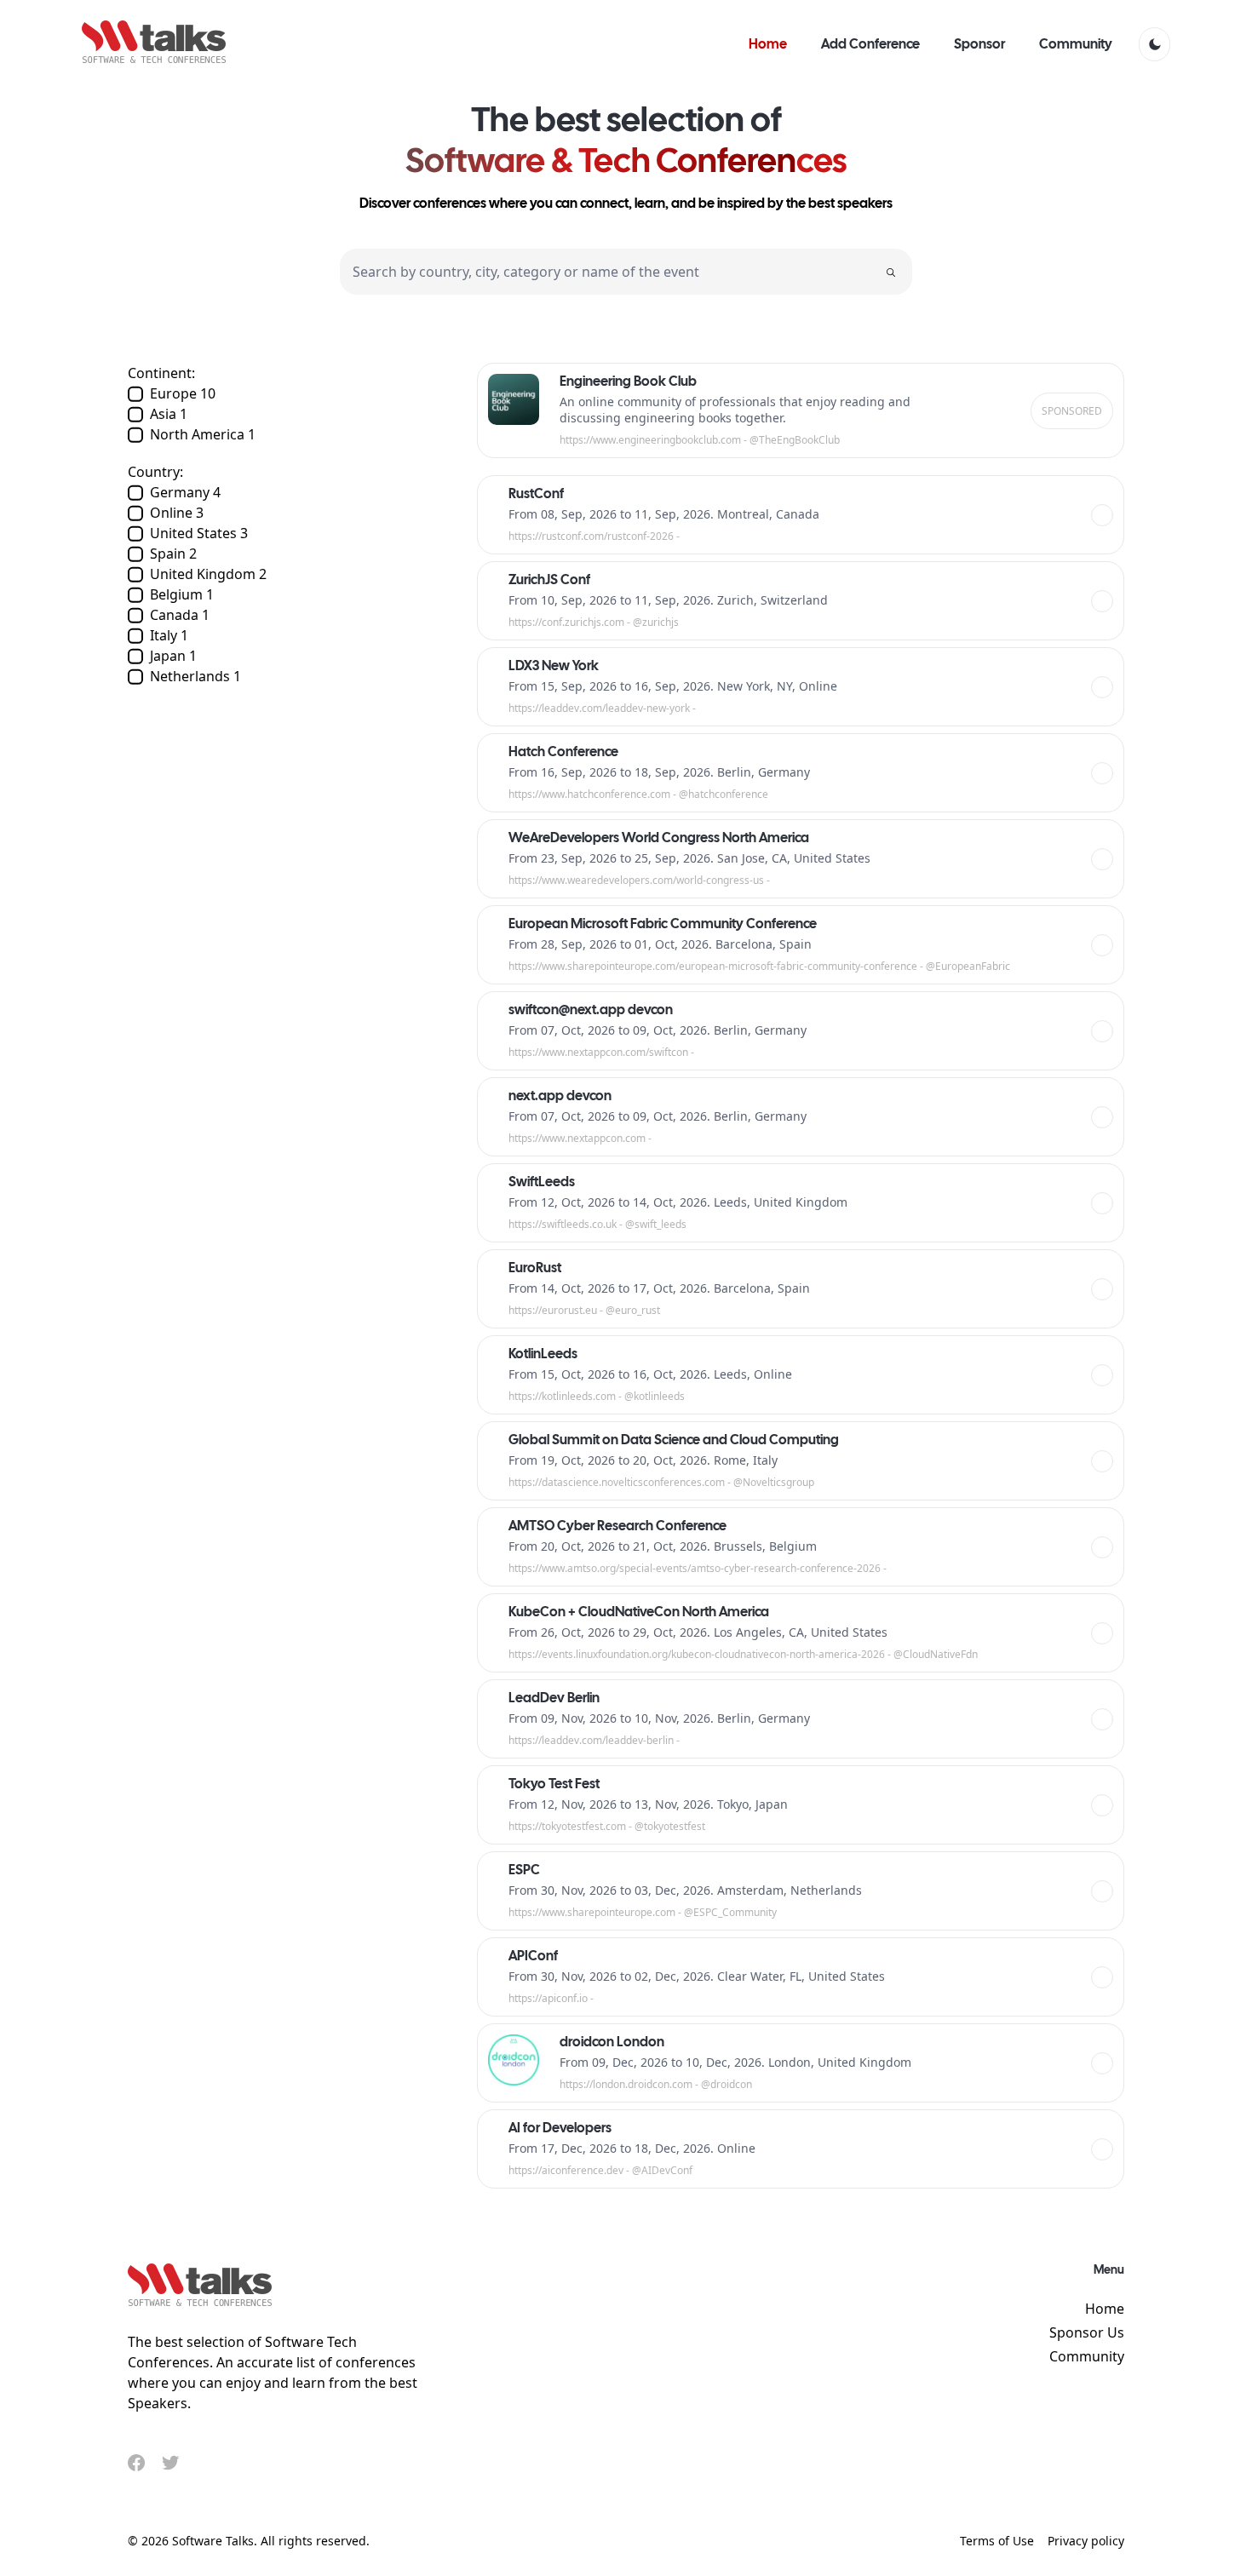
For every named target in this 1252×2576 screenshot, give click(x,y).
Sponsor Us (1087, 2332)
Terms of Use (997, 2541)
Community (1087, 2356)
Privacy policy (1086, 2541)
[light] (1154, 44)
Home (1105, 2309)
